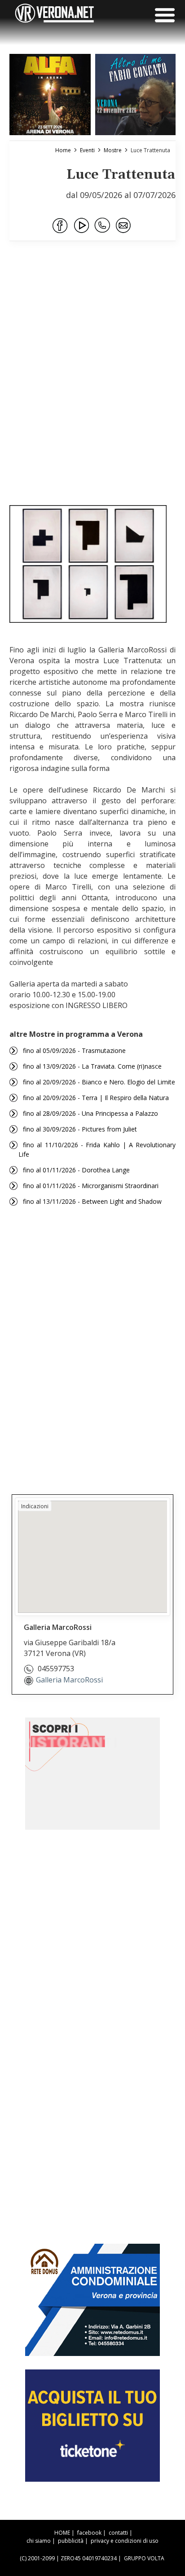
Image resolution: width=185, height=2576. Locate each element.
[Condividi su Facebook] (61, 226)
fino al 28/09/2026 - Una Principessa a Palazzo (90, 1113)
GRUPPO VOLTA (144, 2558)
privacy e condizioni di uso (125, 2541)
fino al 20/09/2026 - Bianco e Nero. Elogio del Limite (99, 1082)
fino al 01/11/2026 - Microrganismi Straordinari (91, 1186)
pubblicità (71, 2541)
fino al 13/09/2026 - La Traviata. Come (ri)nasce (92, 1066)
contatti (118, 2533)
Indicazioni (35, 1506)
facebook (89, 2533)
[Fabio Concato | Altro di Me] (136, 95)
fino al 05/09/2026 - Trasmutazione (74, 1050)
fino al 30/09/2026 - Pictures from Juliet (80, 1129)
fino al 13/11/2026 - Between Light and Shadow (92, 1201)
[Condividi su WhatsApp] (103, 226)
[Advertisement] (92, 395)
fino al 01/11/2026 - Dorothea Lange (76, 1170)
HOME (62, 2533)
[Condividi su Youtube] (82, 226)
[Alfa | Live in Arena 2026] (50, 95)
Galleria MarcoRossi (69, 1680)
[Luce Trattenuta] (88, 564)
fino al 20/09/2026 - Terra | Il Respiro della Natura (96, 1098)
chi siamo (39, 2541)
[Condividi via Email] (124, 226)
